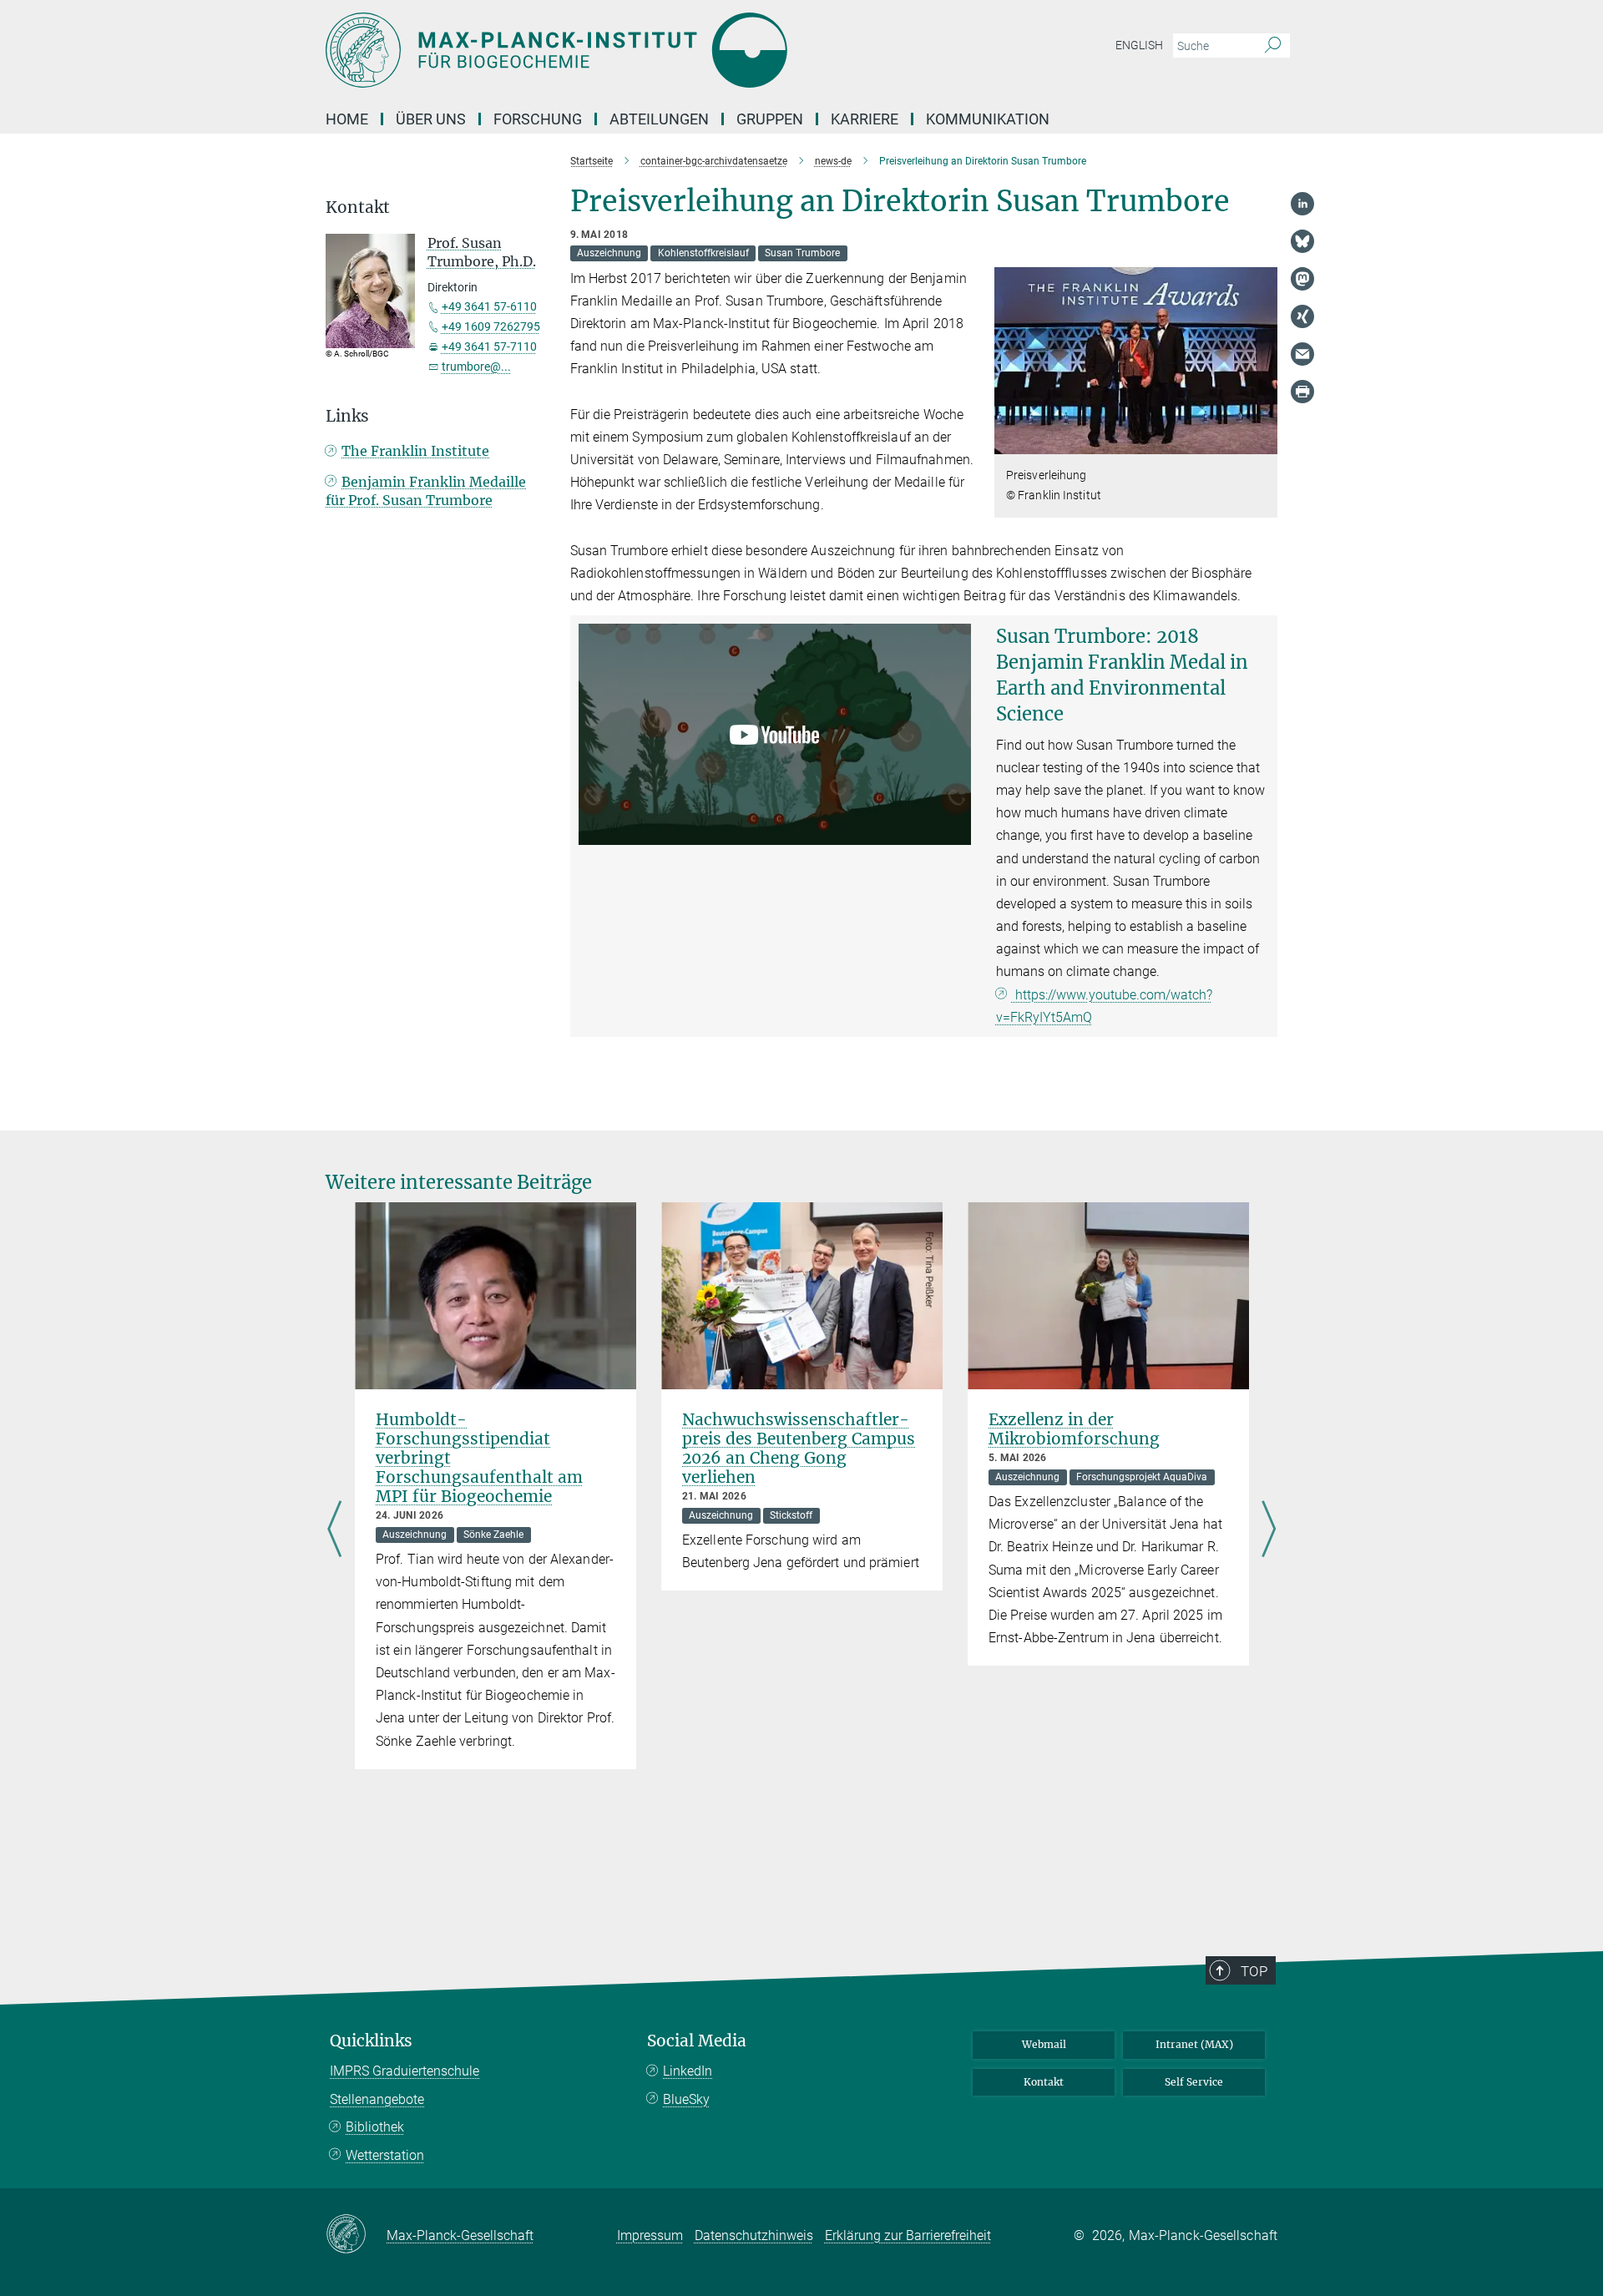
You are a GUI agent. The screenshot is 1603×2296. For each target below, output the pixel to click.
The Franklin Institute (415, 451)
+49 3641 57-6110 (489, 306)
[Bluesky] (1302, 241)
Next (1269, 1530)
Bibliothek (375, 2127)
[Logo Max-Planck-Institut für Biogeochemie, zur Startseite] (639, 50)
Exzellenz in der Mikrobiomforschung (1074, 1429)
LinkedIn (688, 2071)
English (1139, 45)
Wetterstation (385, 2155)
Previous (334, 1530)
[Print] (1302, 392)
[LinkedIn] (1302, 204)
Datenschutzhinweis (754, 2235)
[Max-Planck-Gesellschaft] (356, 2235)
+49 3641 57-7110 (489, 346)
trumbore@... (476, 367)
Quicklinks (371, 2041)
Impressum (650, 2235)
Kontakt (1044, 2082)
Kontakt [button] (358, 207)
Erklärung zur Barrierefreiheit (908, 2235)
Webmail (1044, 2044)
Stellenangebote (377, 2099)
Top (1254, 1971)
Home (347, 119)
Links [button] (347, 416)
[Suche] (1273, 46)
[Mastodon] (1302, 279)
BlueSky (686, 2099)
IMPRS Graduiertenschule (405, 2071)
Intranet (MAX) (1194, 2044)
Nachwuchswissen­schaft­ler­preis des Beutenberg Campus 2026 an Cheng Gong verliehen (799, 1448)
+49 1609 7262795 (491, 326)
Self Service (1194, 2082)
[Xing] (1302, 316)
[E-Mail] (1302, 354)
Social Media (697, 2041)
